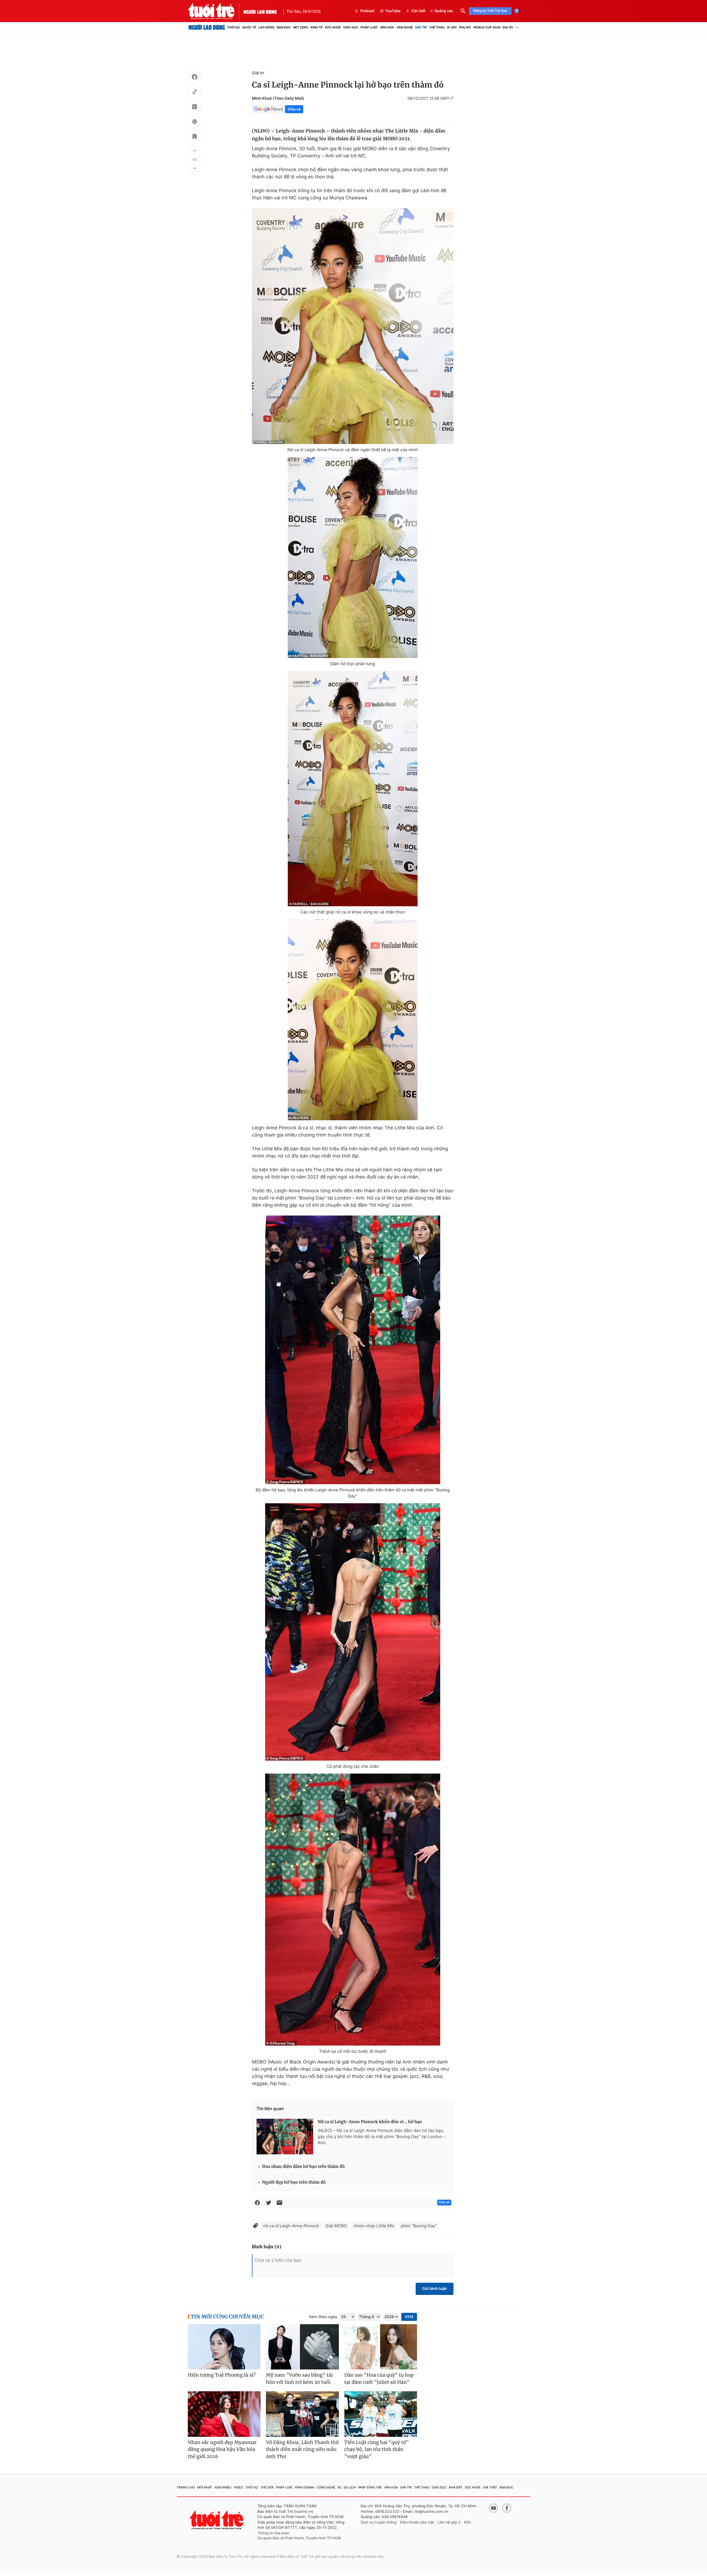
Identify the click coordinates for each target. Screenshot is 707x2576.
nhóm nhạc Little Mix (374, 2226)
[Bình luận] (194, 107)
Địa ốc (508, 27)
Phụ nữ (465, 27)
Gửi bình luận (435, 2289)
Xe (339, 2487)
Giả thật (490, 2487)
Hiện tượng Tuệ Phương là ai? (222, 2375)
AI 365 (452, 27)
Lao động (267, 27)
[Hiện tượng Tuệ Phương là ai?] (224, 2347)
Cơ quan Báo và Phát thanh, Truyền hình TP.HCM (299, 2538)
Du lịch (350, 2487)
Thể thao (437, 27)
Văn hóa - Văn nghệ (396, 27)
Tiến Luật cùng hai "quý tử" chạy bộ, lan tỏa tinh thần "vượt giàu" (377, 2449)
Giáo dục (351, 27)
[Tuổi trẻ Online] (217, 2520)
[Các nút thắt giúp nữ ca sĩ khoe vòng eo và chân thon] (353, 789)
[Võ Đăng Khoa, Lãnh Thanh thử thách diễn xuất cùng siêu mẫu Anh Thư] (302, 2414)
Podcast (367, 11)
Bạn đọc (284, 27)
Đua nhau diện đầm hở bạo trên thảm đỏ (303, 2167)
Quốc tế (249, 27)
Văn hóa (391, 2487)
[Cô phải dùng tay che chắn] (353, 1632)
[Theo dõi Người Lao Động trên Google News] (268, 109)
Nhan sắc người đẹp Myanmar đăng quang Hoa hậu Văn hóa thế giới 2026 (222, 2449)
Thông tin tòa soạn (273, 2533)
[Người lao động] (260, 11)
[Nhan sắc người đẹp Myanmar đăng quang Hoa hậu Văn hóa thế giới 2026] (224, 2414)
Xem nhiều (223, 2487)
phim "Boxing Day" (419, 2226)
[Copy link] (194, 93)
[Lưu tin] (194, 137)
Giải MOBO (336, 2226)
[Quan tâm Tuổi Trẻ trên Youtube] (494, 2508)
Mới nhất (205, 2487)
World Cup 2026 (487, 27)
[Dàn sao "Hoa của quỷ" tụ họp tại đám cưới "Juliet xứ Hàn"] (381, 2347)
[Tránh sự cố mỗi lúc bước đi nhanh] (353, 1910)
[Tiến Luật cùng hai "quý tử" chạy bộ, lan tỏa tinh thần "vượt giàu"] (381, 2414)
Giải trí (421, 27)
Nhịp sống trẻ (370, 2487)
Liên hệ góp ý (449, 2522)
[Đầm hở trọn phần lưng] (353, 558)
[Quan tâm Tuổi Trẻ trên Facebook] (507, 2508)
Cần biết (418, 11)
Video (238, 2487)
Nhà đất (456, 2487)
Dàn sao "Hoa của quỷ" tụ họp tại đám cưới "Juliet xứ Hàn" (379, 2379)
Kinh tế (316, 27)
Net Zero (301, 27)
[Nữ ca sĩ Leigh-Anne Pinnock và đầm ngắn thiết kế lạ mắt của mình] (353, 326)
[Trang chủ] (207, 27)
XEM (409, 2317)
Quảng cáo (444, 11)
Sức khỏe (333, 27)
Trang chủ (186, 2487)
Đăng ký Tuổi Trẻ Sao (490, 11)
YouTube (393, 11)
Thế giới (267, 2487)
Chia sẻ (294, 109)
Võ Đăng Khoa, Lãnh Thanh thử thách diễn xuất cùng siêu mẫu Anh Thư (302, 2449)
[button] (194, 150)
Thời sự (234, 27)
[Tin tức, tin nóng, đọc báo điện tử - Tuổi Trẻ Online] (216, 11)
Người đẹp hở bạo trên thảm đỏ (294, 2182)
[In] (194, 122)
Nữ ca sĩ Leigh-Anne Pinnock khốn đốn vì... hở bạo (370, 2122)
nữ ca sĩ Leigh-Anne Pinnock (291, 2226)
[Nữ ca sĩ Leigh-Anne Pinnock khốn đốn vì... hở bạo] (285, 2136)
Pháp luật (369, 27)
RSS (467, 2522)
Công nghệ (326, 2487)
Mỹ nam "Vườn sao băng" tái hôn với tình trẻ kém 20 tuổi (299, 2379)
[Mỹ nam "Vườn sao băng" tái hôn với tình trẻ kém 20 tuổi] (302, 2347)
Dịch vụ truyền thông (379, 2522)
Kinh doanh (305, 2487)
